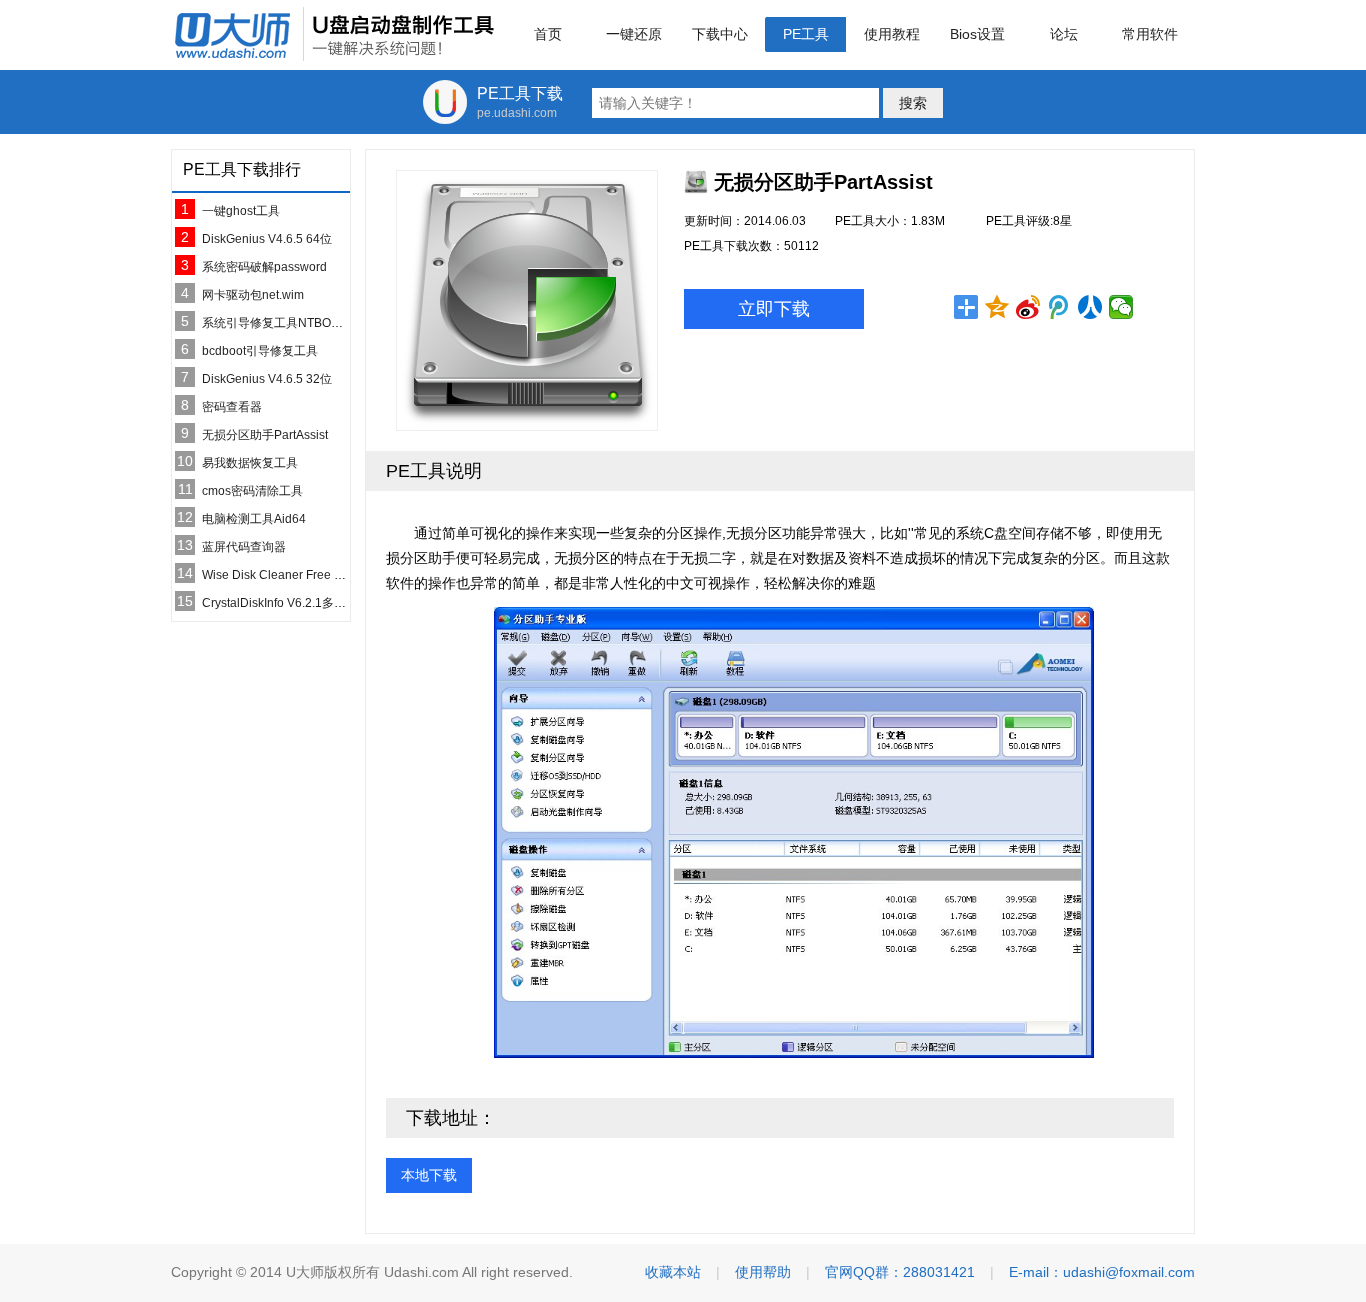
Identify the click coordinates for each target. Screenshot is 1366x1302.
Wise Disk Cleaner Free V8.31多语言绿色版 (320, 575)
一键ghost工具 (241, 211)
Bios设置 (977, 34)
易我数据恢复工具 (250, 463)
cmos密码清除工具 (252, 491)
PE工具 (806, 34)
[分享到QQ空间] (997, 307)
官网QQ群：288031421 (900, 1272)
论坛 (1064, 34)
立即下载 (774, 309)
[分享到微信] (1121, 307)
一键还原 (634, 34)
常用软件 (1150, 34)
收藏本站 (673, 1272)
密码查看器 (232, 407)
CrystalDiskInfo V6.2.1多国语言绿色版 (304, 603)
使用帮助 (763, 1272)
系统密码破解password (264, 267)
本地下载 (429, 1175)
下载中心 (720, 34)
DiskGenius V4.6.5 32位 (267, 379)
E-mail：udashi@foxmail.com (1102, 1272)
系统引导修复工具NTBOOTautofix (292, 323)
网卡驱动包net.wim (253, 295)
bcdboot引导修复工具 (260, 351)
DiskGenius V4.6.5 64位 (267, 239)
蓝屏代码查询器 (244, 547)
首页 (548, 34)
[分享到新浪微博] (1028, 307)
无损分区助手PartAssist (265, 435)
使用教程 (892, 34)
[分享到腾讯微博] (1059, 307)
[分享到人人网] (1090, 307)
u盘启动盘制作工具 (334, 34)
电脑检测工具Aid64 (254, 519)
